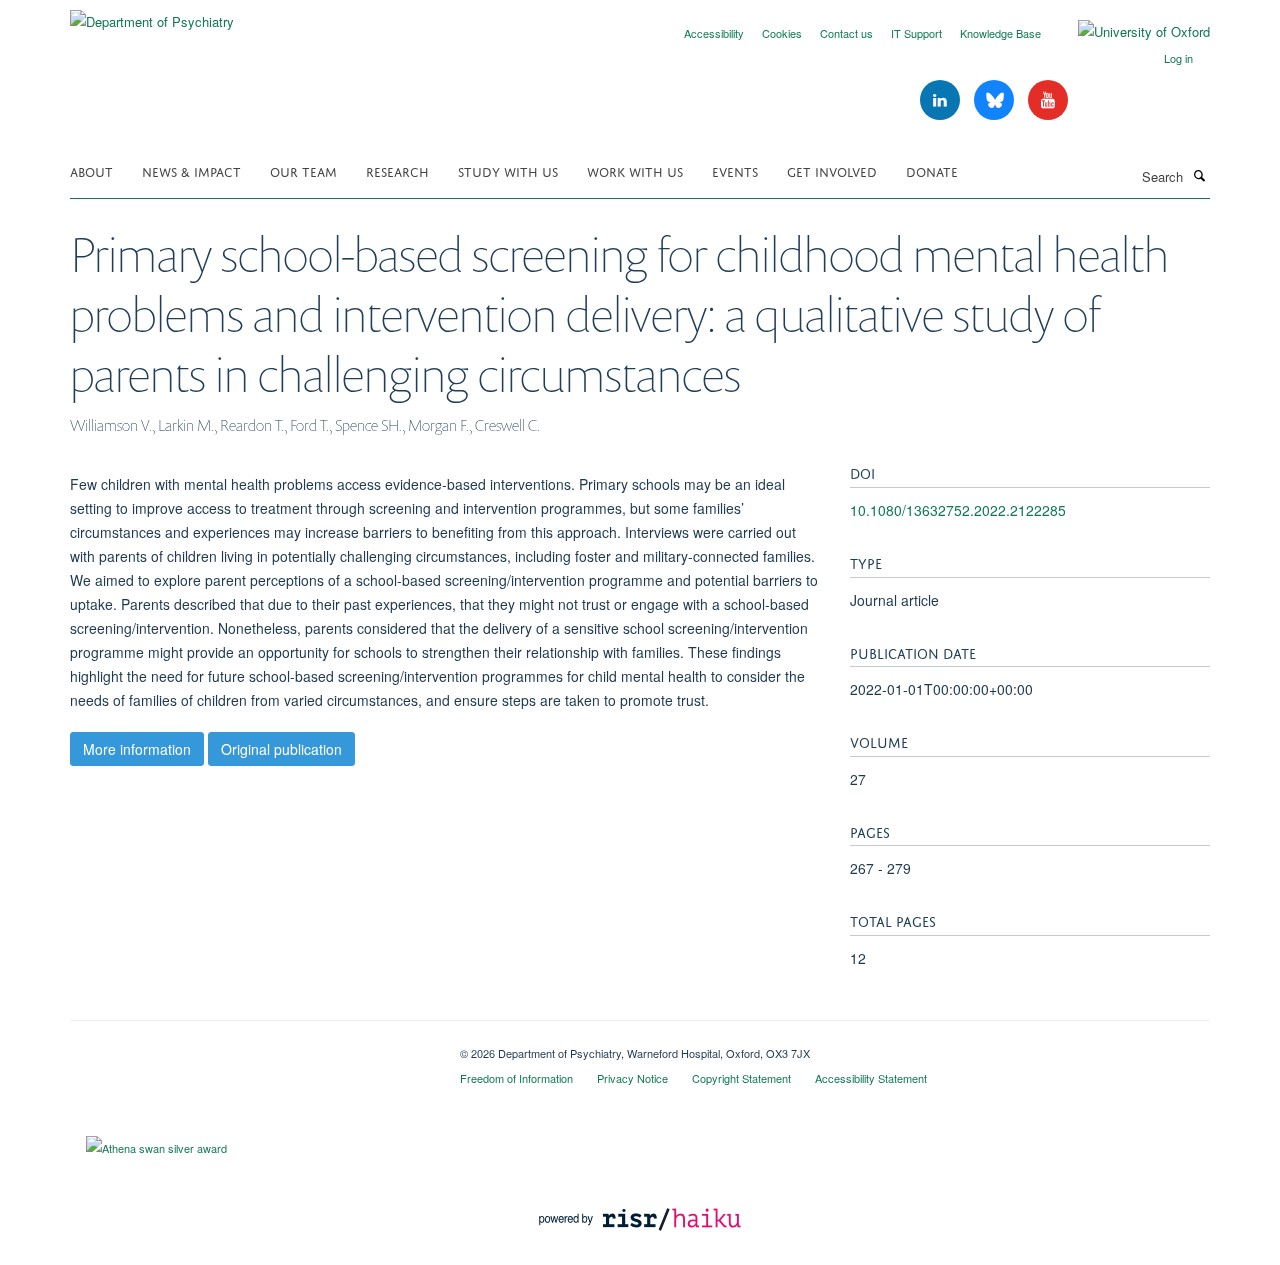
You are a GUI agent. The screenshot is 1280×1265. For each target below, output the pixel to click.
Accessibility (714, 33)
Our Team (303, 170)
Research (397, 170)
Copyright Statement (741, 1078)
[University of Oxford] (1129, 32)
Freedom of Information (516, 1078)
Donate (932, 170)
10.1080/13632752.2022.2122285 (958, 510)
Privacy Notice (632, 1078)
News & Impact (191, 170)
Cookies (782, 33)
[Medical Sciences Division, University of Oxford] (250, 1046)
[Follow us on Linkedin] (942, 100)
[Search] (1199, 175)
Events (735, 170)
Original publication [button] (281, 749)
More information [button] (137, 749)
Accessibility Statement (871, 1078)
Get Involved (832, 170)
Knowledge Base (1000, 33)
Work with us (635, 170)
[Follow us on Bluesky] (996, 100)
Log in (1178, 58)
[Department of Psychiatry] (152, 14)
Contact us (846, 33)
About (91, 170)
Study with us (508, 170)
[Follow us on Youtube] (1048, 100)
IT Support (916, 33)
